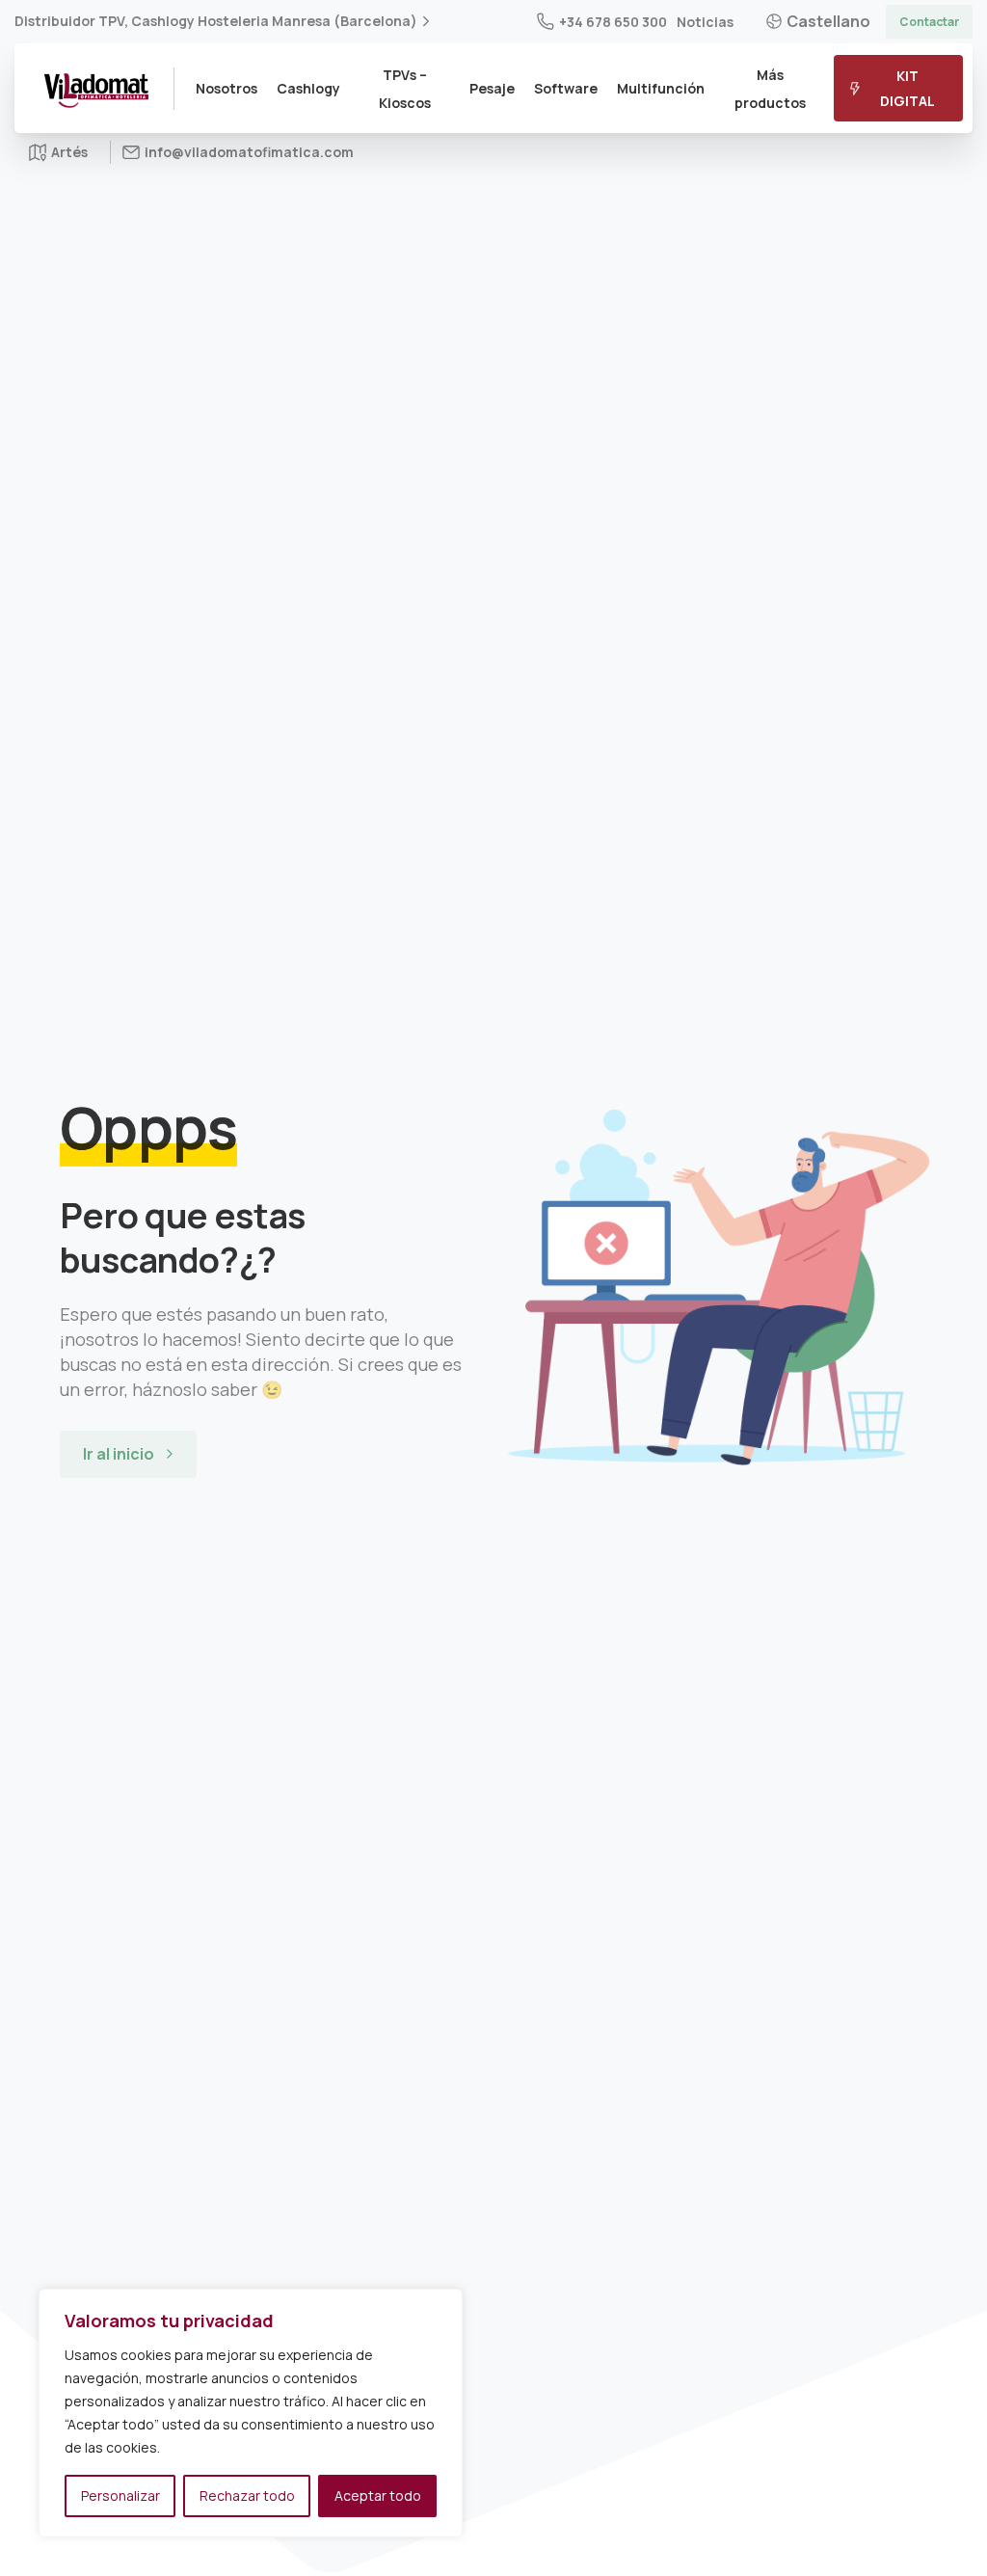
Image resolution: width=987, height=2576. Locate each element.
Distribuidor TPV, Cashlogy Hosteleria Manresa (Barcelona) (216, 21)
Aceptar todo (378, 2495)
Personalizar (120, 2495)
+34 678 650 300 (613, 22)
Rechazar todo (247, 2495)
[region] (251, 2413)
